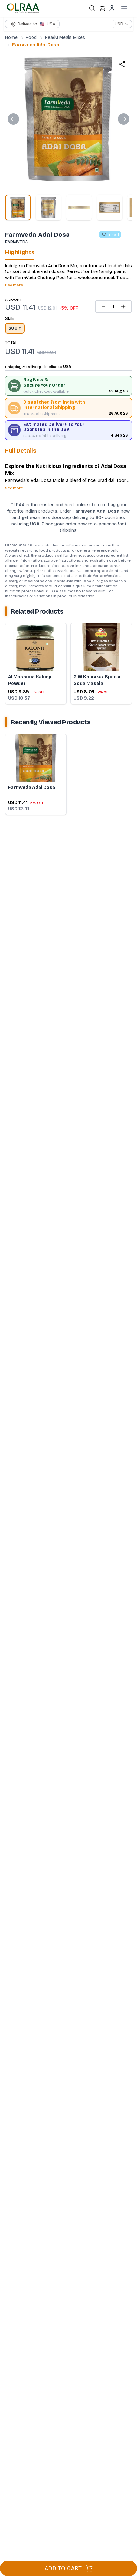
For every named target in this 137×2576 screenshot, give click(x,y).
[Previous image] (13, 119)
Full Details (21, 451)
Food (31, 37)
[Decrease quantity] (104, 306)
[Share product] (122, 64)
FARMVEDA (17, 242)
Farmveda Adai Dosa (36, 45)
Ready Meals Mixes (65, 37)
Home (11, 37)
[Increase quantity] (123, 306)
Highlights (20, 252)
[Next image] (124, 119)
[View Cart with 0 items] (103, 8)
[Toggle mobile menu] (124, 8)
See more (14, 285)
